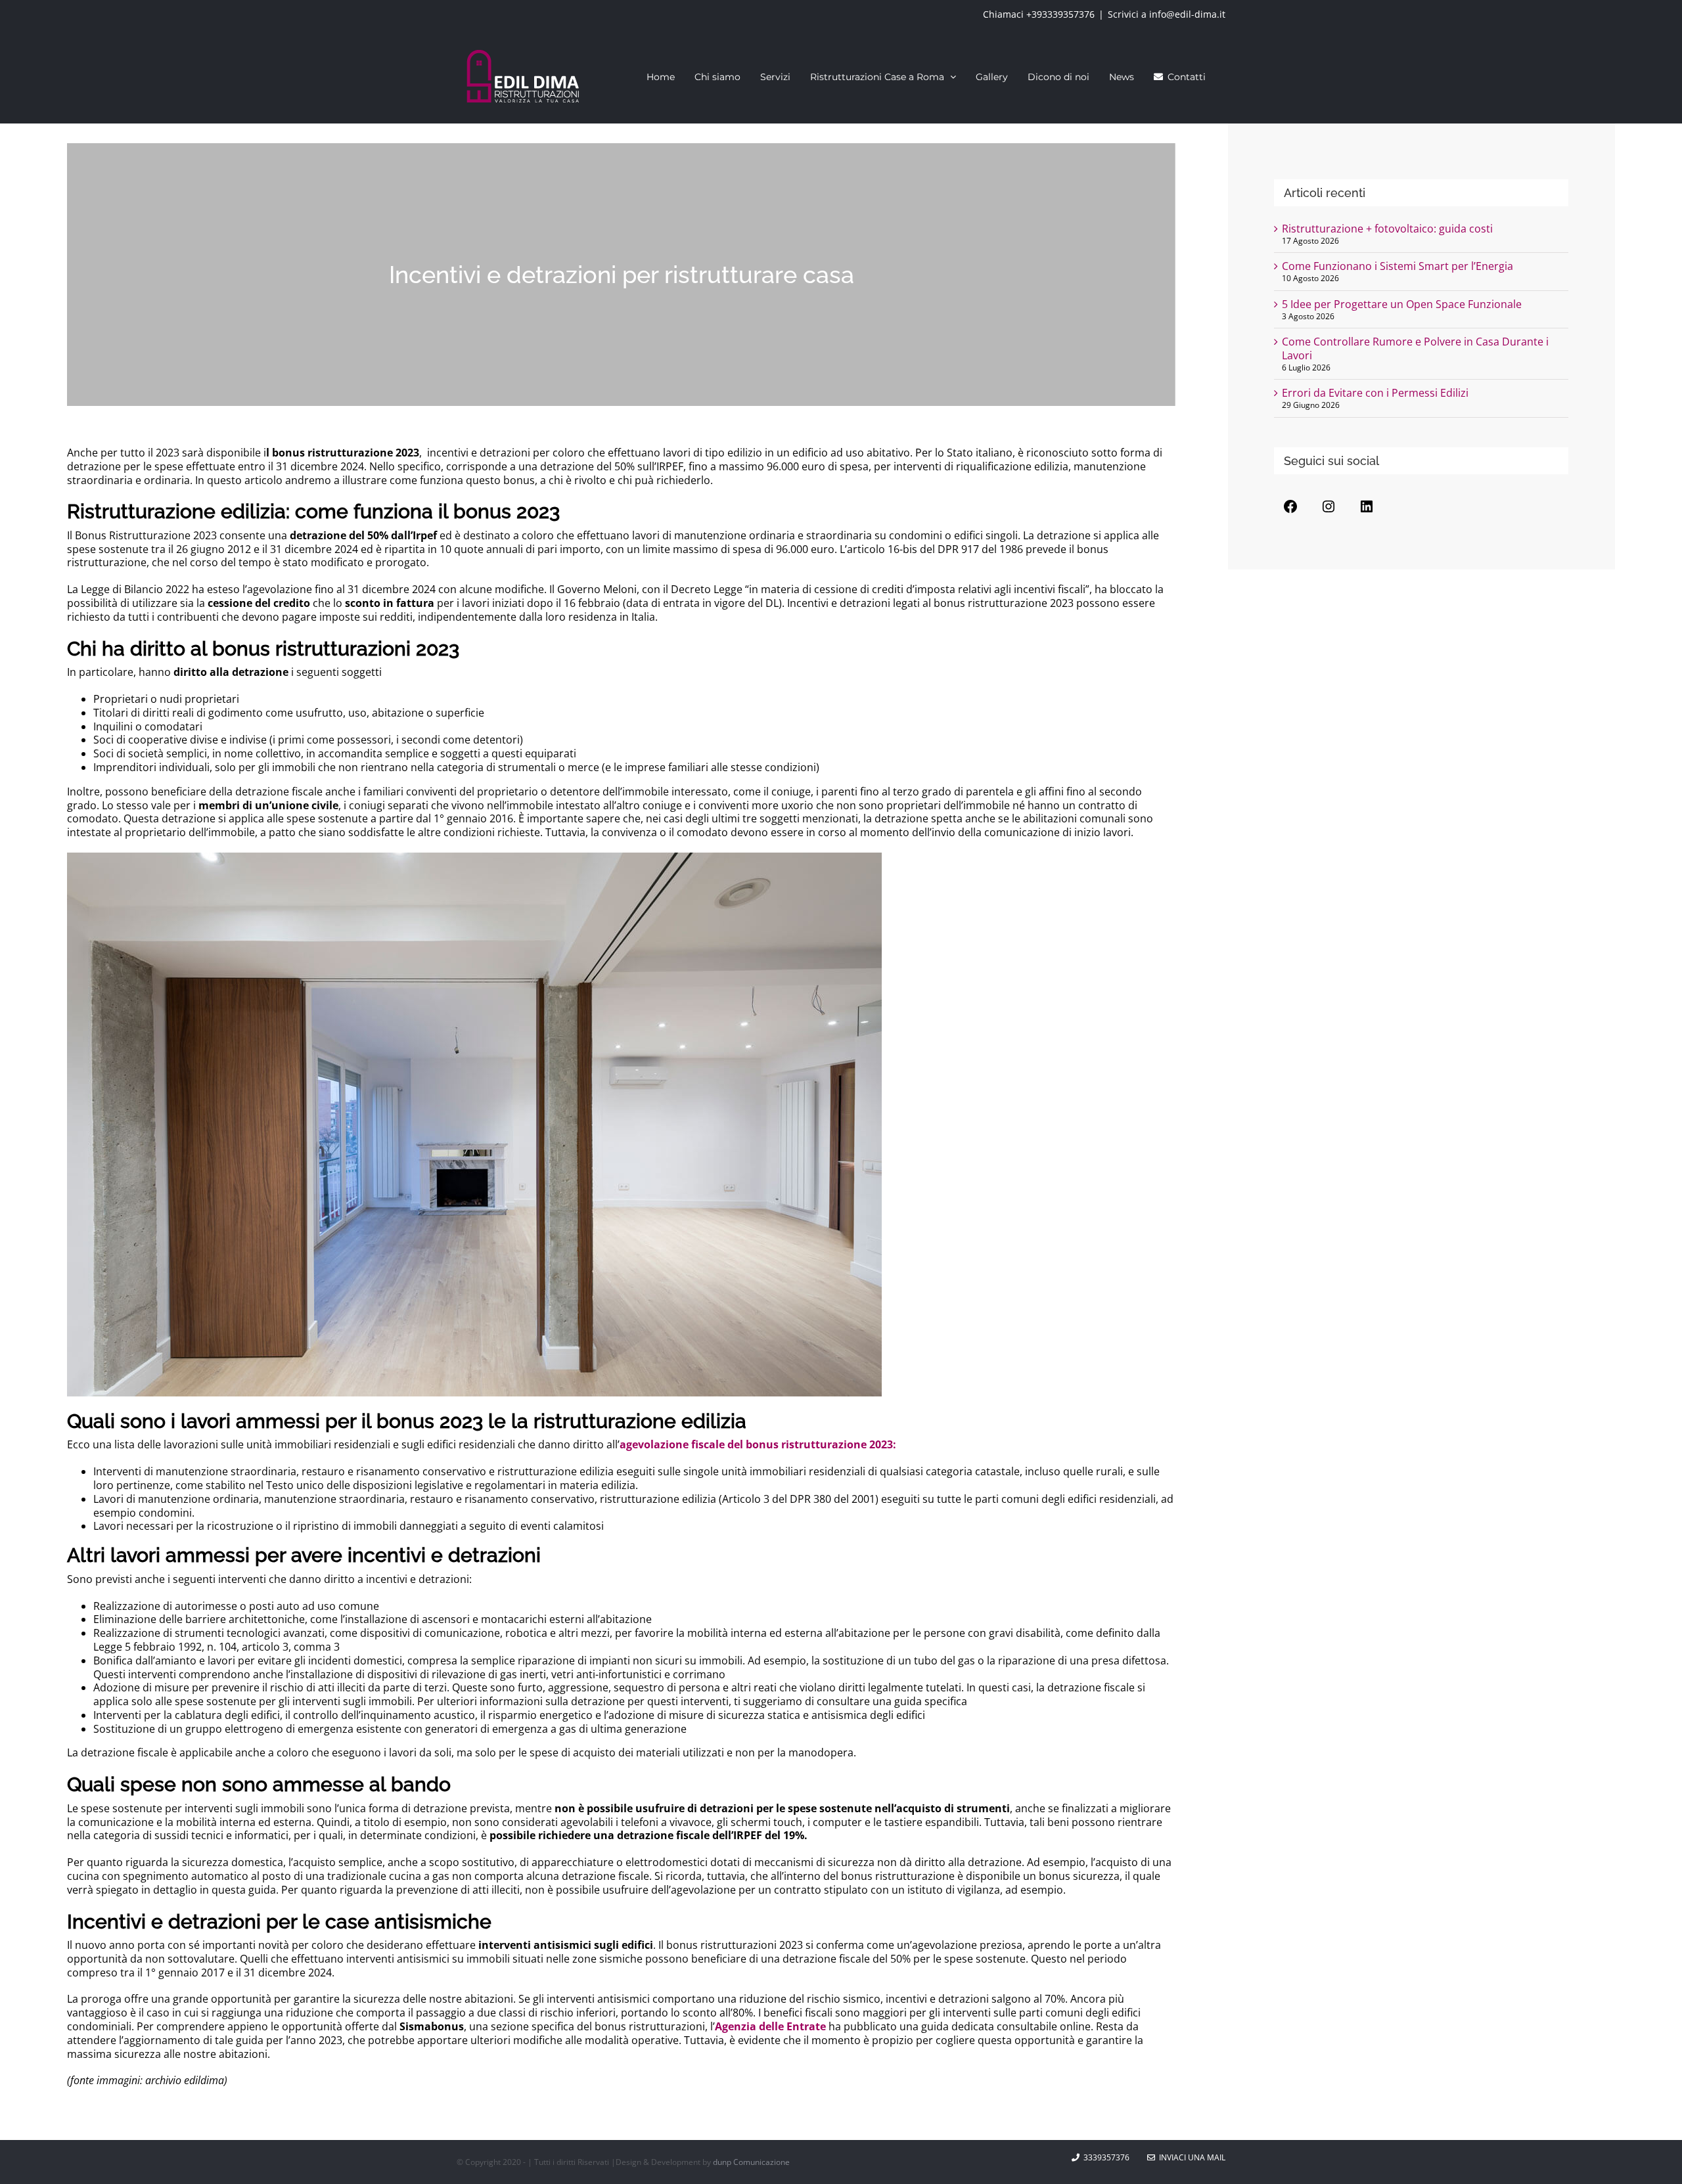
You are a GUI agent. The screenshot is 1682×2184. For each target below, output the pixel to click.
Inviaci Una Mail (1190, 2157)
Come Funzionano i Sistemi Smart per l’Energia (1398, 266)
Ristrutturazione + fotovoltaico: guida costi (1387, 229)
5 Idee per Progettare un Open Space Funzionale (1402, 304)
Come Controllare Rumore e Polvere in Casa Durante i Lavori (1415, 348)
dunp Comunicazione (751, 2162)
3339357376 (1106, 2157)
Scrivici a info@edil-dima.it (1167, 14)
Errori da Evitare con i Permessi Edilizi (1375, 393)
